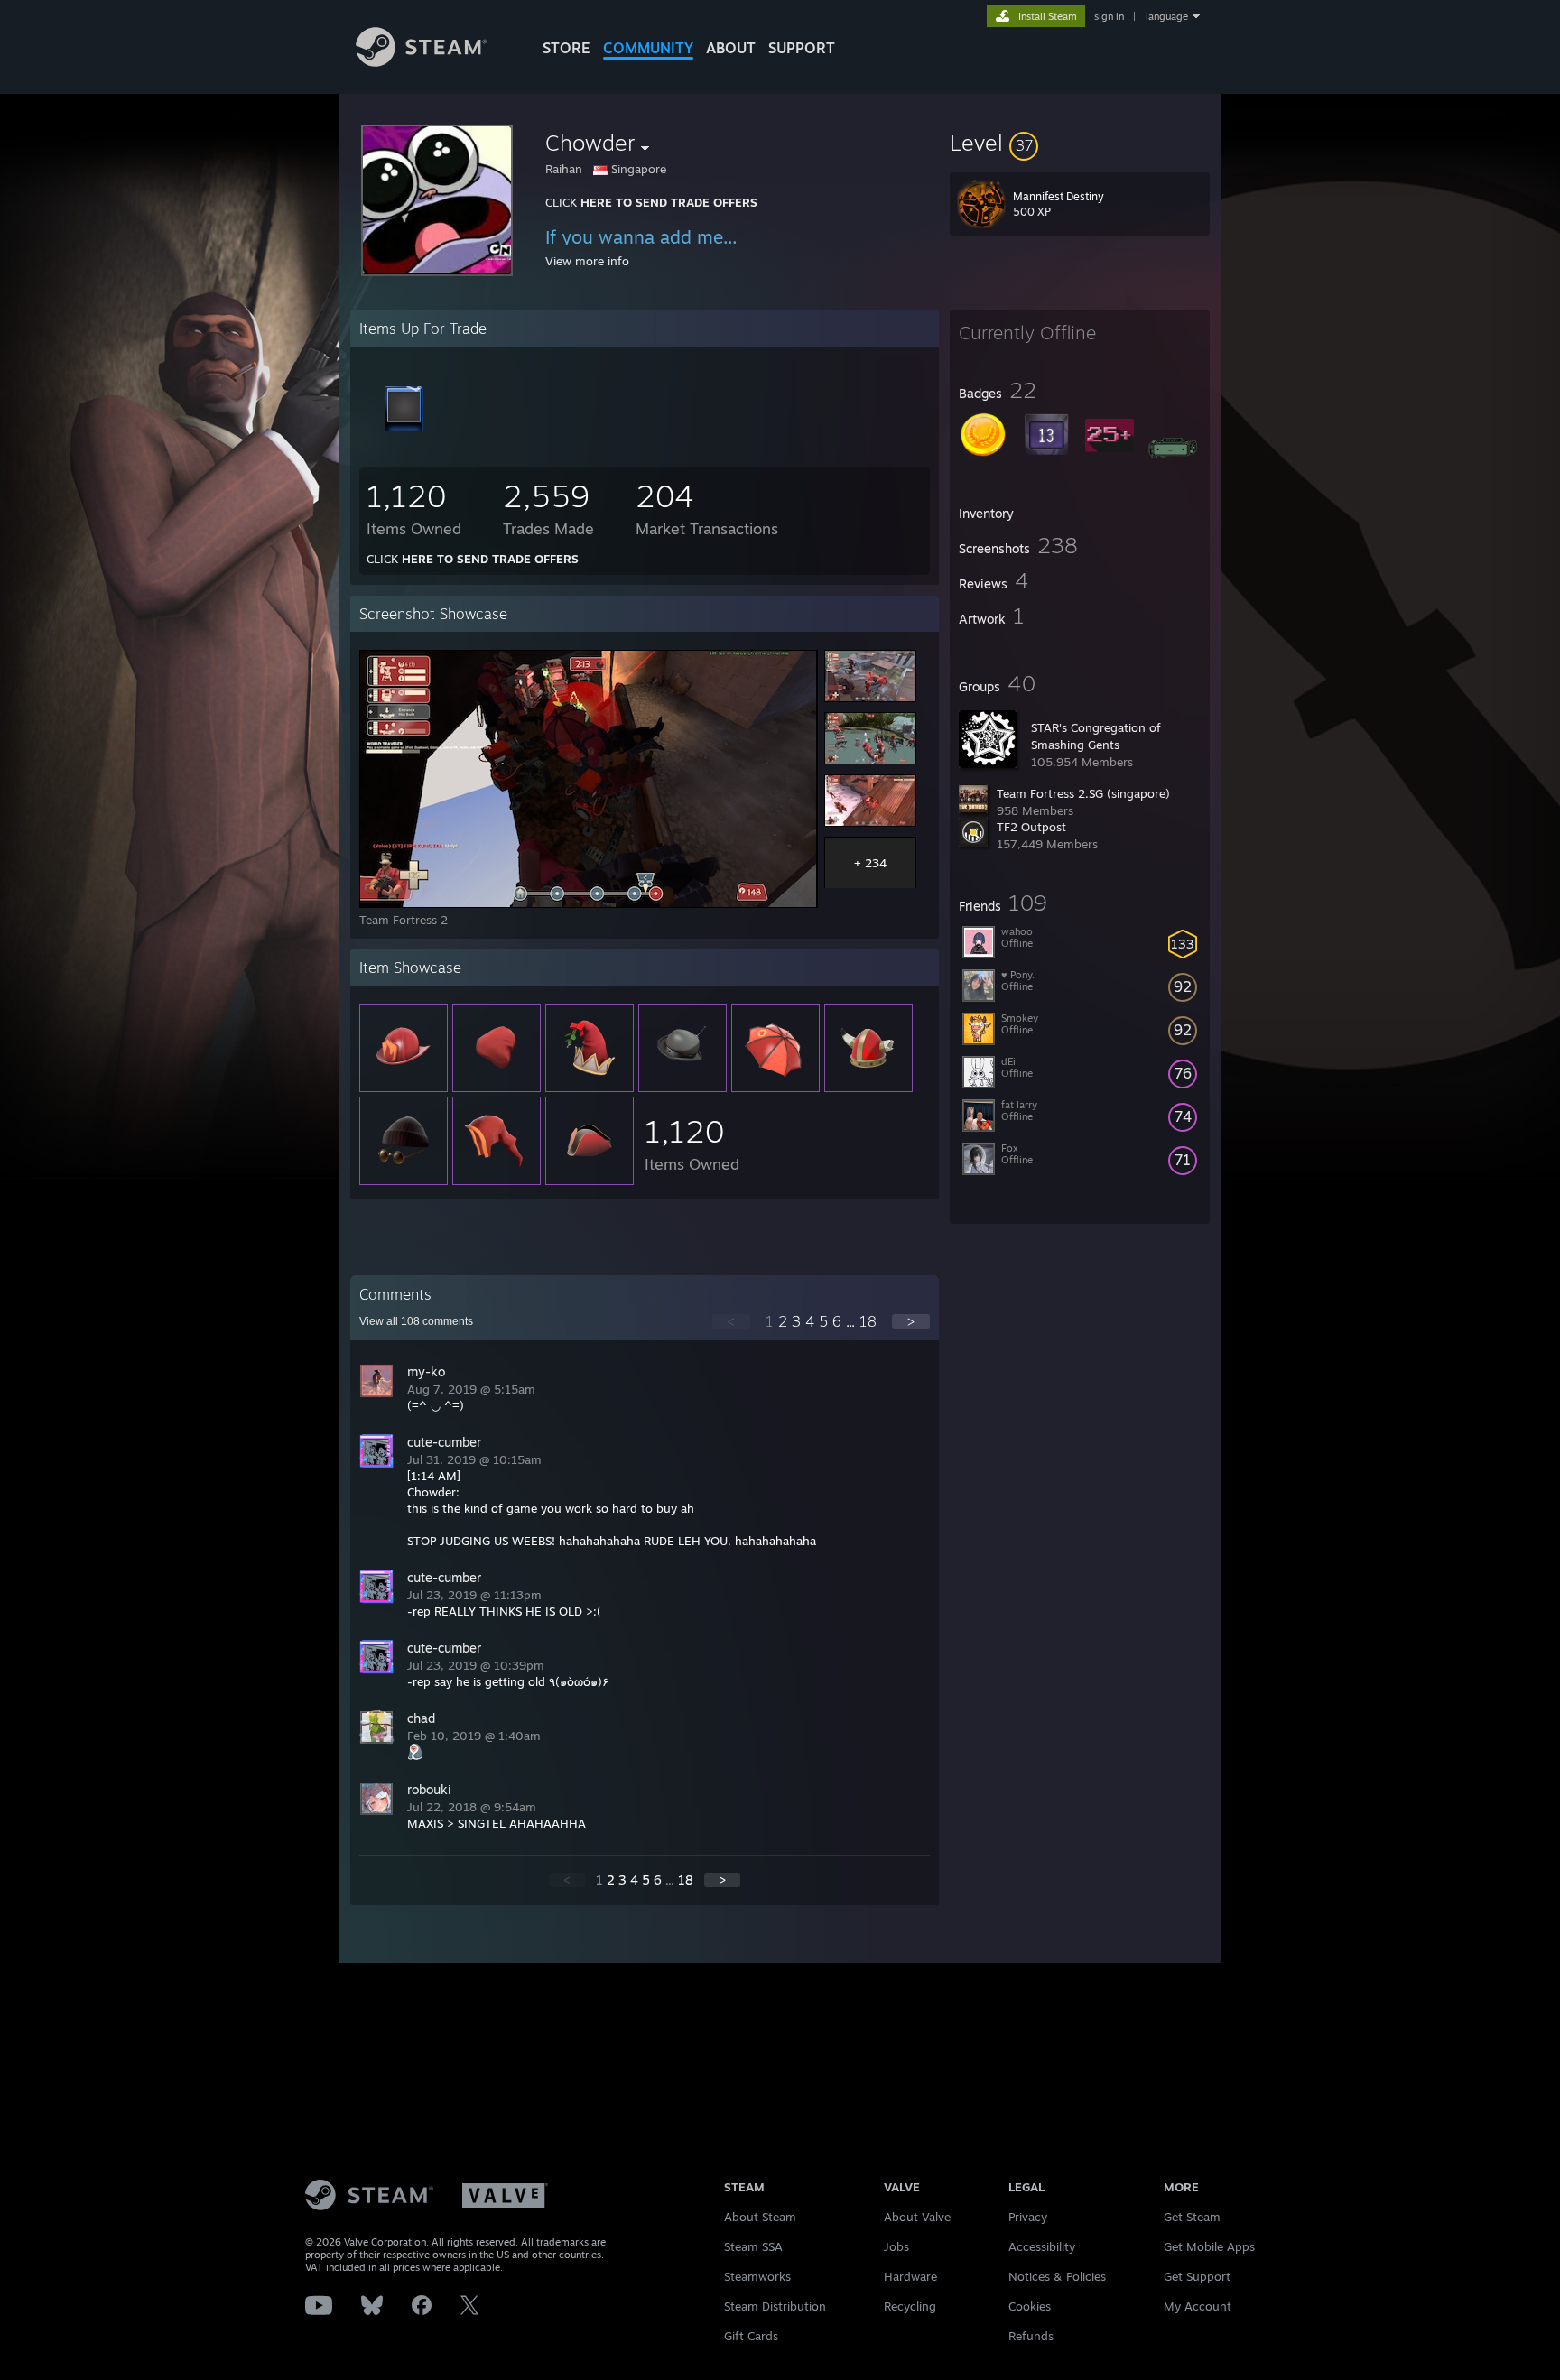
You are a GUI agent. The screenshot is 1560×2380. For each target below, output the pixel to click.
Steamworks (757, 2276)
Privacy (1028, 2217)
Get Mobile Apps (1209, 2246)
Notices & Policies (1057, 2276)
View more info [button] (587, 261)
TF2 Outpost (1031, 827)
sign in (1109, 16)
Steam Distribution (775, 2306)
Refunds (1031, 2336)
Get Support (1197, 2276)
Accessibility (1042, 2246)
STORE (566, 48)
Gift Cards (751, 2336)
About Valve (917, 2217)
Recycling (910, 2306)
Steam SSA (753, 2246)
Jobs (896, 2246)
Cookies (1030, 2306)
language (1167, 16)
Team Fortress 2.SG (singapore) (1083, 793)
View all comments (416, 1321)
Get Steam (1192, 2217)
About (731, 48)
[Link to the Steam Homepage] (421, 62)
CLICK (651, 202)
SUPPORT (802, 48)
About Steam (760, 2217)
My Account (1198, 2306)
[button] (1080, 143)
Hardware (910, 2276)
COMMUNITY (648, 48)
